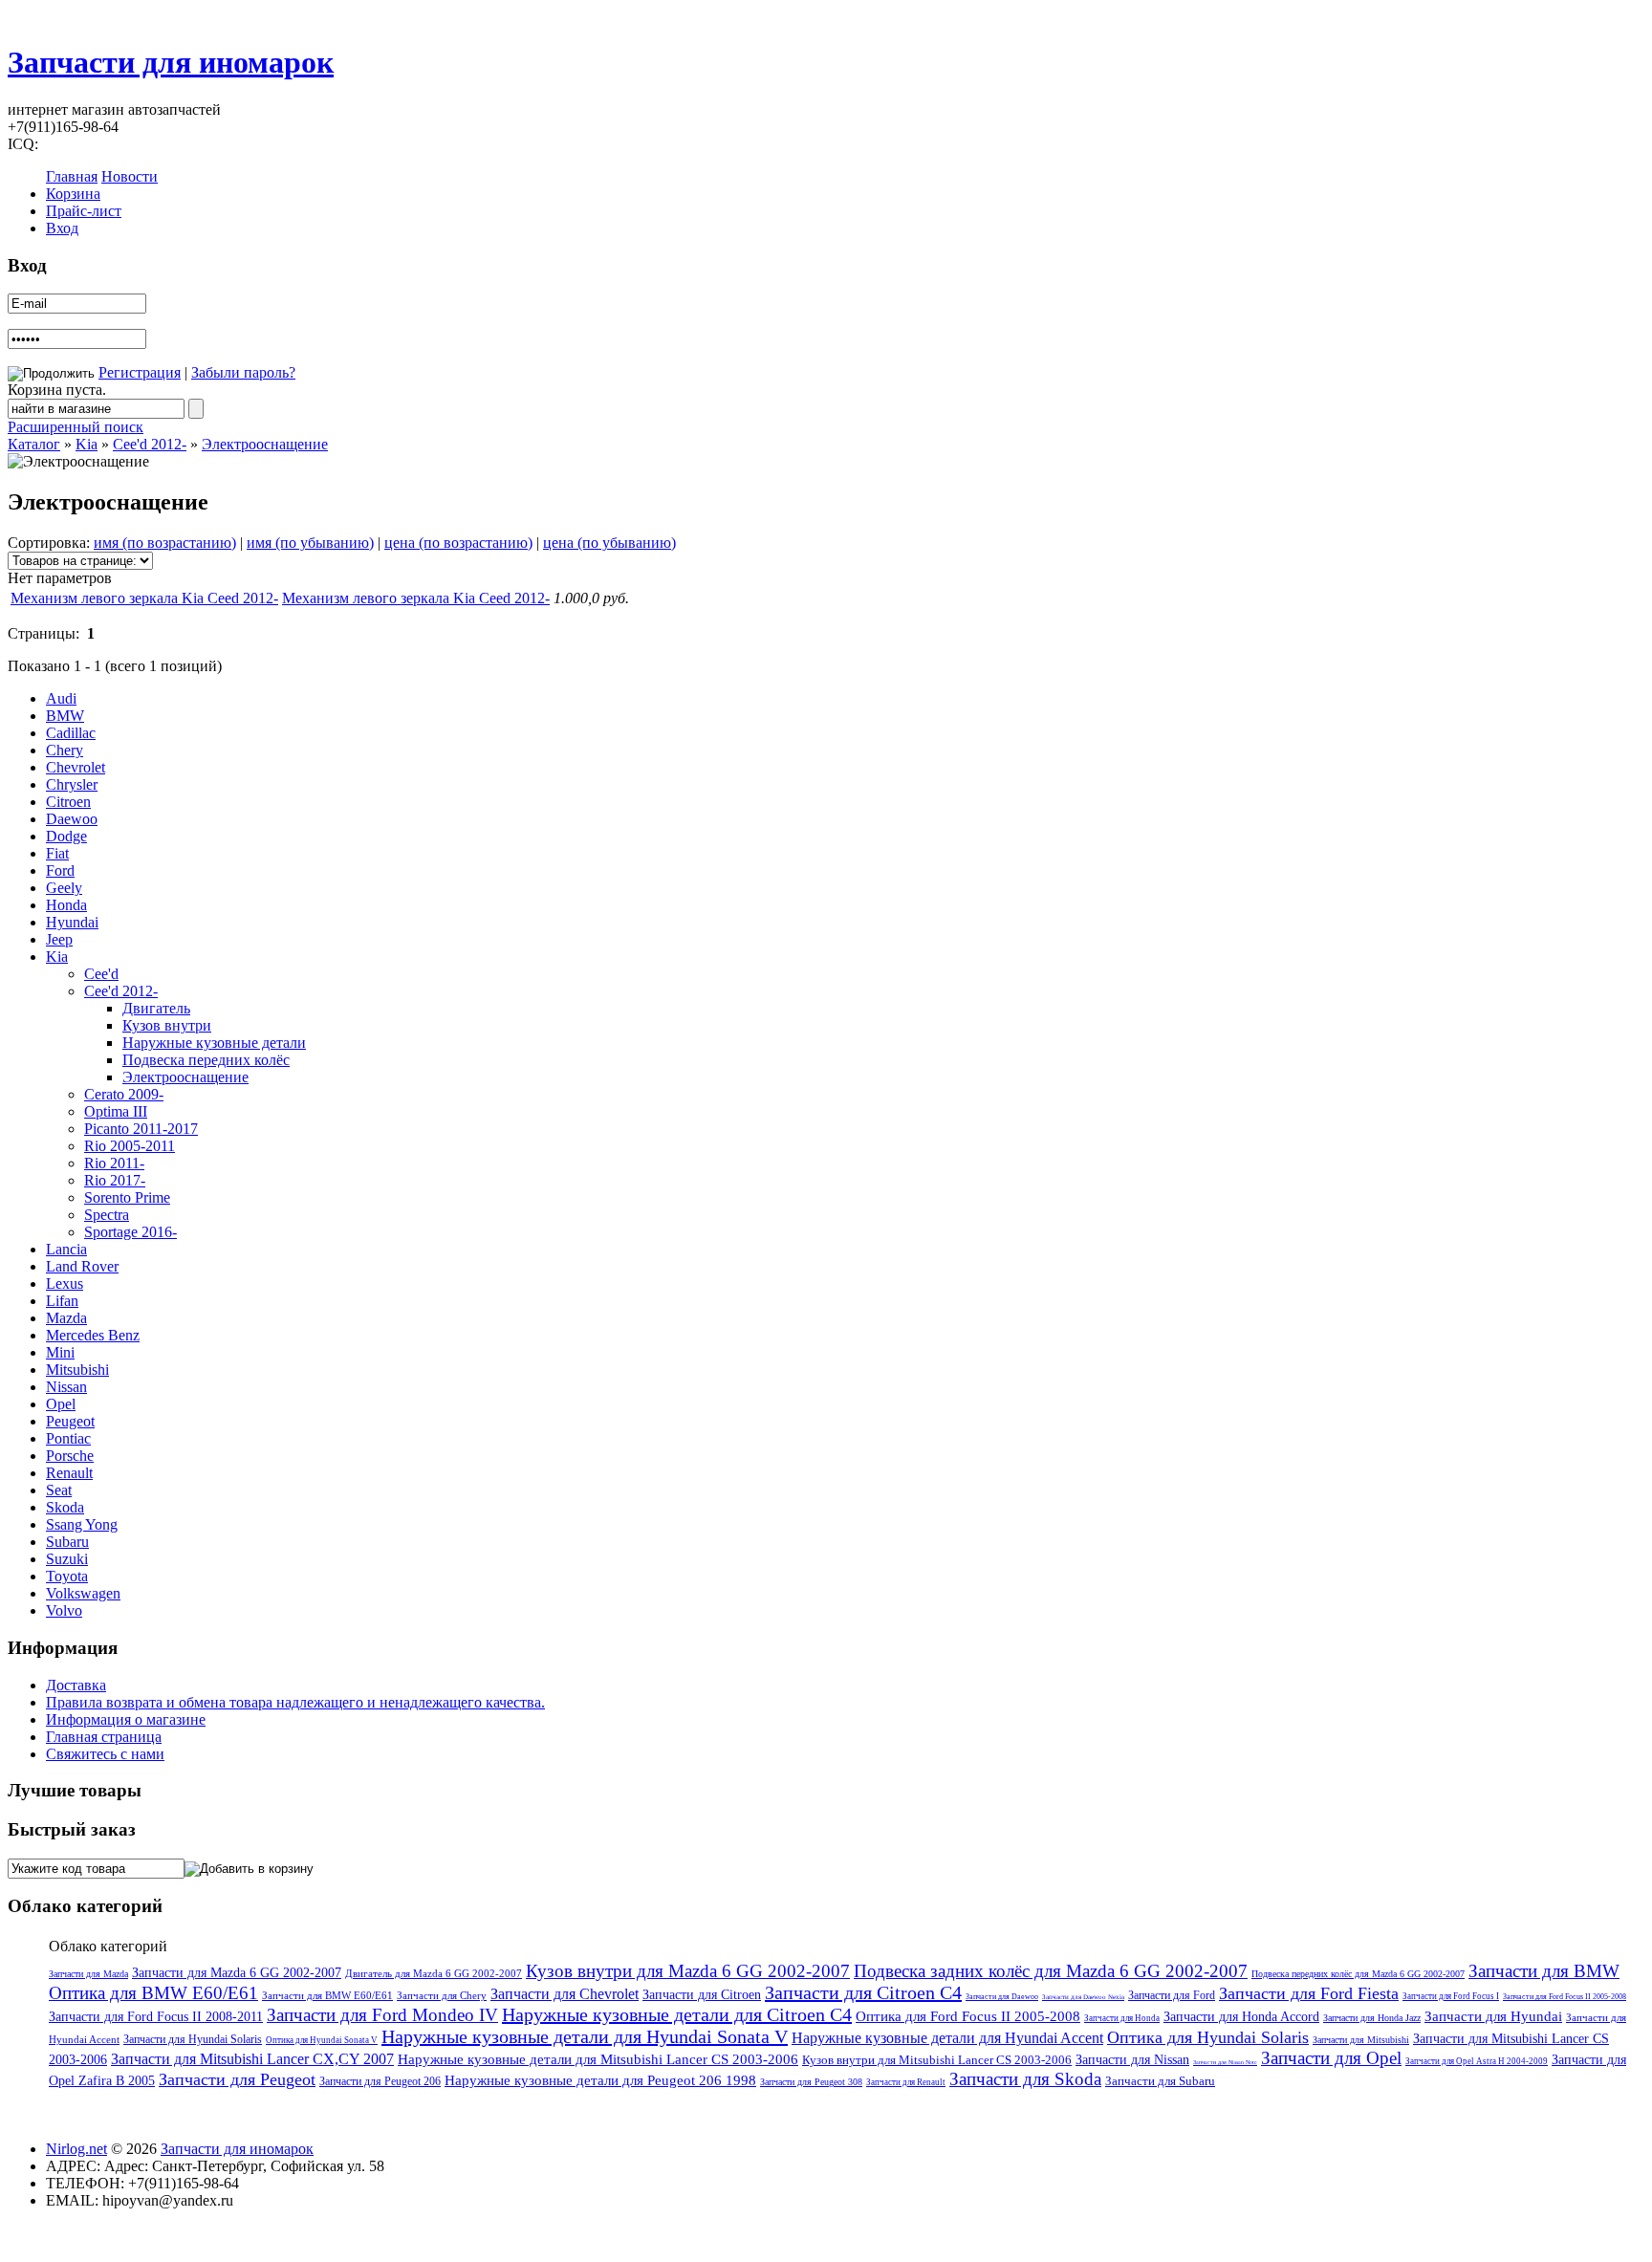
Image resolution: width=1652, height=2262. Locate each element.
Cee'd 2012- (150, 444)
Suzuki (67, 1559)
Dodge (66, 836)
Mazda (66, 1318)
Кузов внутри (167, 1025)
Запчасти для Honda (1122, 2018)
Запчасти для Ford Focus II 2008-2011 (156, 2017)
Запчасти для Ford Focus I (1451, 1996)
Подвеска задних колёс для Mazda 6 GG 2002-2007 (1051, 1971)
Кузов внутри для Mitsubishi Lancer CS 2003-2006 (937, 2060)
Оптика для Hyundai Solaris (1208, 2037)
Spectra (107, 1215)
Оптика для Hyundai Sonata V (322, 2040)
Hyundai (72, 922)
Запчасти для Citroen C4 (863, 1992)
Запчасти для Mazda (88, 1974)
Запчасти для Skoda (1025, 2079)
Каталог (34, 444)
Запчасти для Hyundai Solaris (193, 2039)
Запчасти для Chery (442, 1995)
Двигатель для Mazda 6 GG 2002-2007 (434, 1973)
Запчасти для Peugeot (237, 2079)
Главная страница (104, 1737)
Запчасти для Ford (1172, 1995)
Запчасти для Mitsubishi (1361, 2040)
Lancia (66, 1249)
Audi (61, 698)
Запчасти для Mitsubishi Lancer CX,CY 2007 (252, 2059)
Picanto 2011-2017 (141, 1129)
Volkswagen (83, 1593)
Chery (65, 750)
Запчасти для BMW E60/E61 (327, 1995)
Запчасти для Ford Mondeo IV (382, 2015)
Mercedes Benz (93, 1335)
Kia (87, 444)
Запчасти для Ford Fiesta (1309, 1993)
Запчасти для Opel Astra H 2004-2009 (1477, 2061)
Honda (66, 905)
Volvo (64, 1610)
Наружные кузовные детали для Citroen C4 (677, 2014)
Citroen (68, 802)
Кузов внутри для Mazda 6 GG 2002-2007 (688, 1971)
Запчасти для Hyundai (1493, 2016)
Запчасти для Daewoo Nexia (1083, 1997)
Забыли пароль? (243, 372)
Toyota (67, 1576)
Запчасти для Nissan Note (1225, 2062)
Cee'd (101, 974)
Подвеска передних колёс (206, 1060)
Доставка (76, 1685)
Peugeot (70, 1421)
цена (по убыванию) (609, 543)
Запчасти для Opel (1331, 2058)
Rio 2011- (114, 1163)
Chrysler (72, 784)
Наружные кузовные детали (214, 1043)
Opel (61, 1404)
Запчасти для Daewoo (1002, 1997)
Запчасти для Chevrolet (565, 1994)
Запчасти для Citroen (702, 1995)
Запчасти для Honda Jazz (1372, 2018)
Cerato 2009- (124, 1094)
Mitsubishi (77, 1370)
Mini (60, 1352)
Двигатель (156, 1008)
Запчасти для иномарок (171, 62)
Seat (59, 1490)
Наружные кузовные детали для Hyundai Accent (947, 2038)
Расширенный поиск (76, 427)
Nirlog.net (76, 2149)
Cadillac (71, 733)
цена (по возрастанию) (458, 543)
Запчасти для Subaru (1160, 2081)
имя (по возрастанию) (165, 543)
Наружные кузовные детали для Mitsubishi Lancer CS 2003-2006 (598, 2059)
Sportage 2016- (130, 1232)
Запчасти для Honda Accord (1241, 2017)
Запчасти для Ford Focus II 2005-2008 (1565, 1997)
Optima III (116, 1111)
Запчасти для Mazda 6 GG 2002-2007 (237, 1973)
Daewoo (72, 819)
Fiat (57, 853)
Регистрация (140, 372)
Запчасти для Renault (906, 2082)
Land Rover (82, 1266)
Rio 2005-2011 (130, 1146)
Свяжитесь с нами (105, 1754)
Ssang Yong (82, 1524)
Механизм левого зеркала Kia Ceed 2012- (144, 598)
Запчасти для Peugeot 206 (380, 2081)
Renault (69, 1473)
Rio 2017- (115, 1180)
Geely (64, 888)
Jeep (59, 939)
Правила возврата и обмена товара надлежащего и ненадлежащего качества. (295, 1702)
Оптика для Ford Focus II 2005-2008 (968, 2016)
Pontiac (68, 1438)
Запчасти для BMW (1544, 1971)
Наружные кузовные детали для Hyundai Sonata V (585, 2036)
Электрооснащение (265, 444)
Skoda (65, 1507)
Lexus (65, 1283)
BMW (65, 716)
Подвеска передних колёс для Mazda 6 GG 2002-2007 (1358, 1974)
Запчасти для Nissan (1132, 2060)
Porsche (70, 1456)
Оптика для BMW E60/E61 (153, 1993)
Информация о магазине (126, 1719)
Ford (60, 870)
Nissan (66, 1387)
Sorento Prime (127, 1197)
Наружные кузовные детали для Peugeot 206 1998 (600, 2080)
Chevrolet (76, 767)
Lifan (62, 1301)
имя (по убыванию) (310, 543)
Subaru (67, 1542)
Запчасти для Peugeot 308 (811, 2082)
